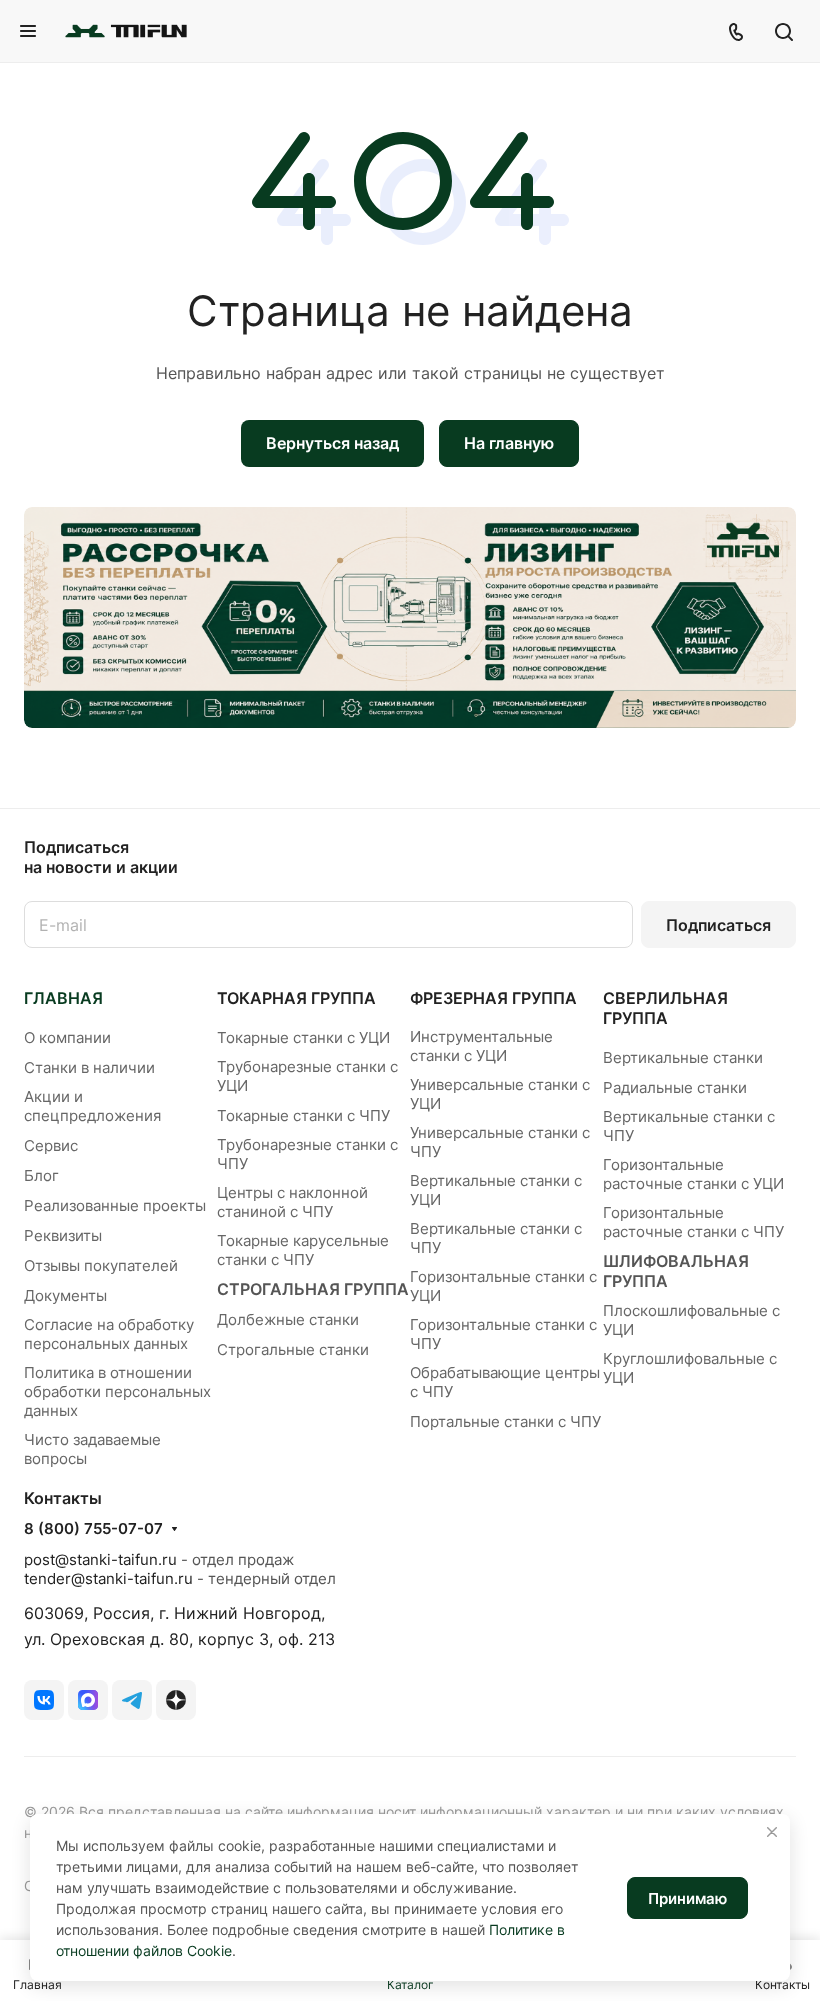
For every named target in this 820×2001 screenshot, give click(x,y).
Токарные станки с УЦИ (303, 1037)
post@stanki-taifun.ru (100, 1559)
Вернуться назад (332, 443)
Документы (65, 1295)
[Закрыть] (772, 1832)
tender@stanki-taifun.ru (108, 1578)
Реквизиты (63, 1235)
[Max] (88, 1700)
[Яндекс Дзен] (176, 1700)
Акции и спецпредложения (92, 1106)
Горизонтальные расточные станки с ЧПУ (693, 1222)
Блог (41, 1175)
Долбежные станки (288, 1319)
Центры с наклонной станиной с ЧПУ (292, 1202)
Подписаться (718, 925)
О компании (67, 1037)
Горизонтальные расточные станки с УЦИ (693, 1174)
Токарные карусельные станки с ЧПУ (303, 1250)
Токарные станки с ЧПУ (303, 1115)
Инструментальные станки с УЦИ (481, 1046)
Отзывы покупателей (101, 1265)
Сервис (51, 1145)
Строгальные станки (293, 1349)
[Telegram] (132, 1700)
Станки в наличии (89, 1067)
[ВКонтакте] (44, 1700)
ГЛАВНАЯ (63, 998)
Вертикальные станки (683, 1057)
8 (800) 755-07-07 (93, 1529)
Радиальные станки (675, 1087)
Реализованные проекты (115, 1205)
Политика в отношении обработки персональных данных (117, 1391)
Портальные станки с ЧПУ (505, 1421)
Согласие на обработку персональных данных (109, 1334)
